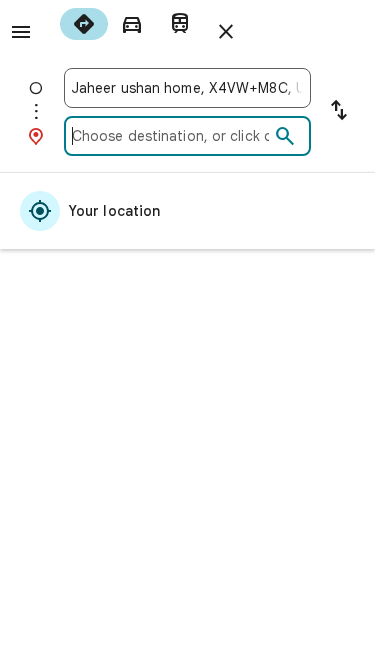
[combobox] (187, 88)
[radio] (84, 24)
